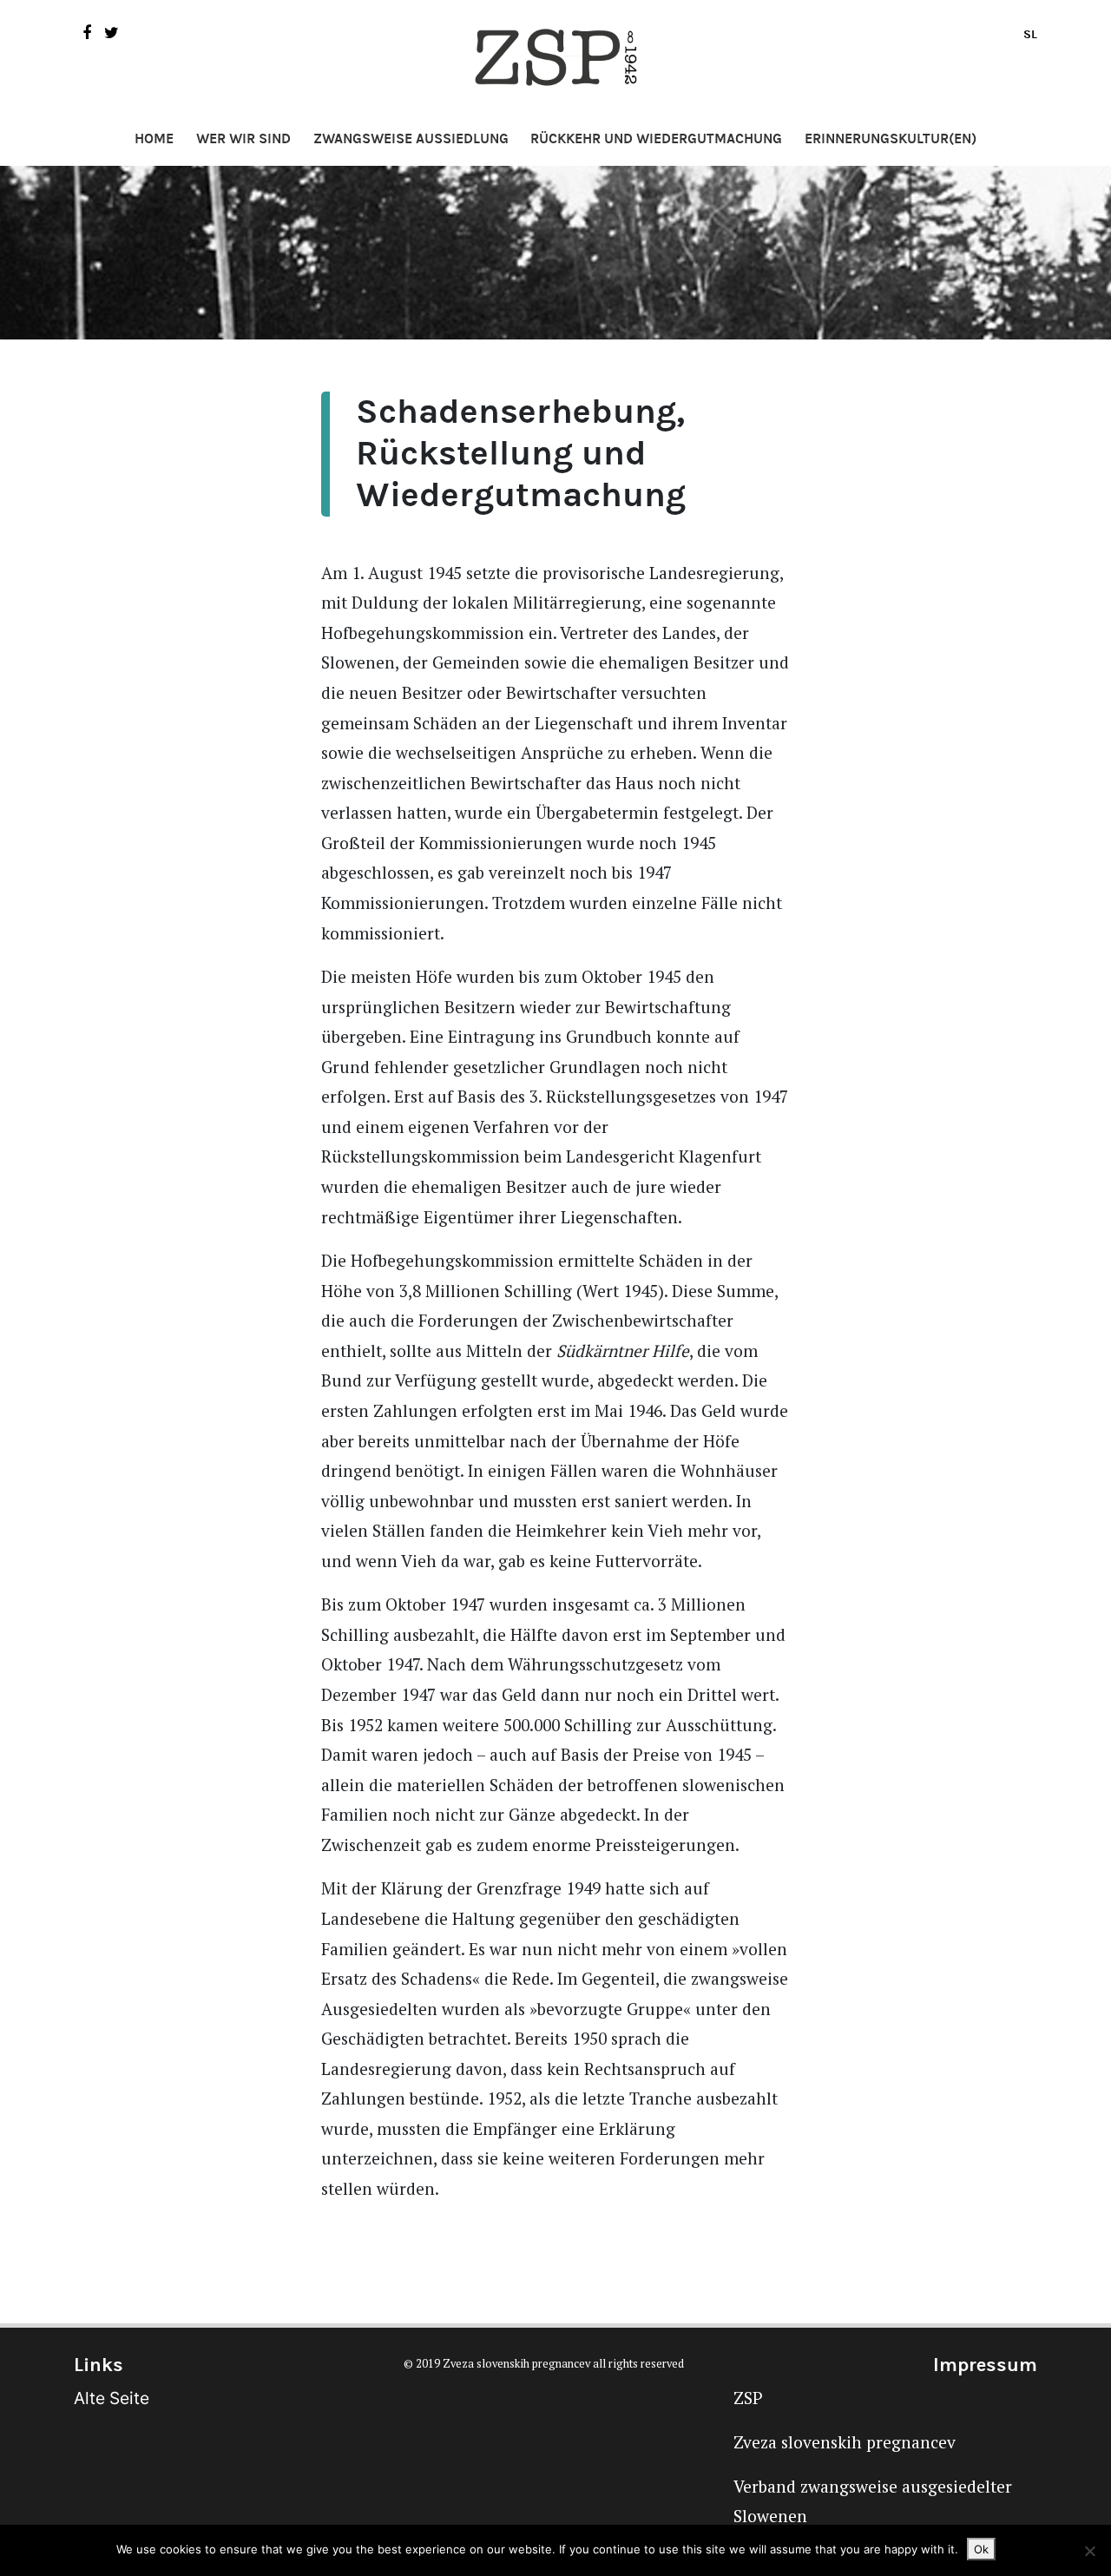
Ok (981, 2549)
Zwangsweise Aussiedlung (411, 139)
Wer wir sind (243, 139)
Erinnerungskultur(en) (891, 139)
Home (154, 139)
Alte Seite (112, 2398)
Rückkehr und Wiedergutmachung (656, 139)
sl (1030, 34)
